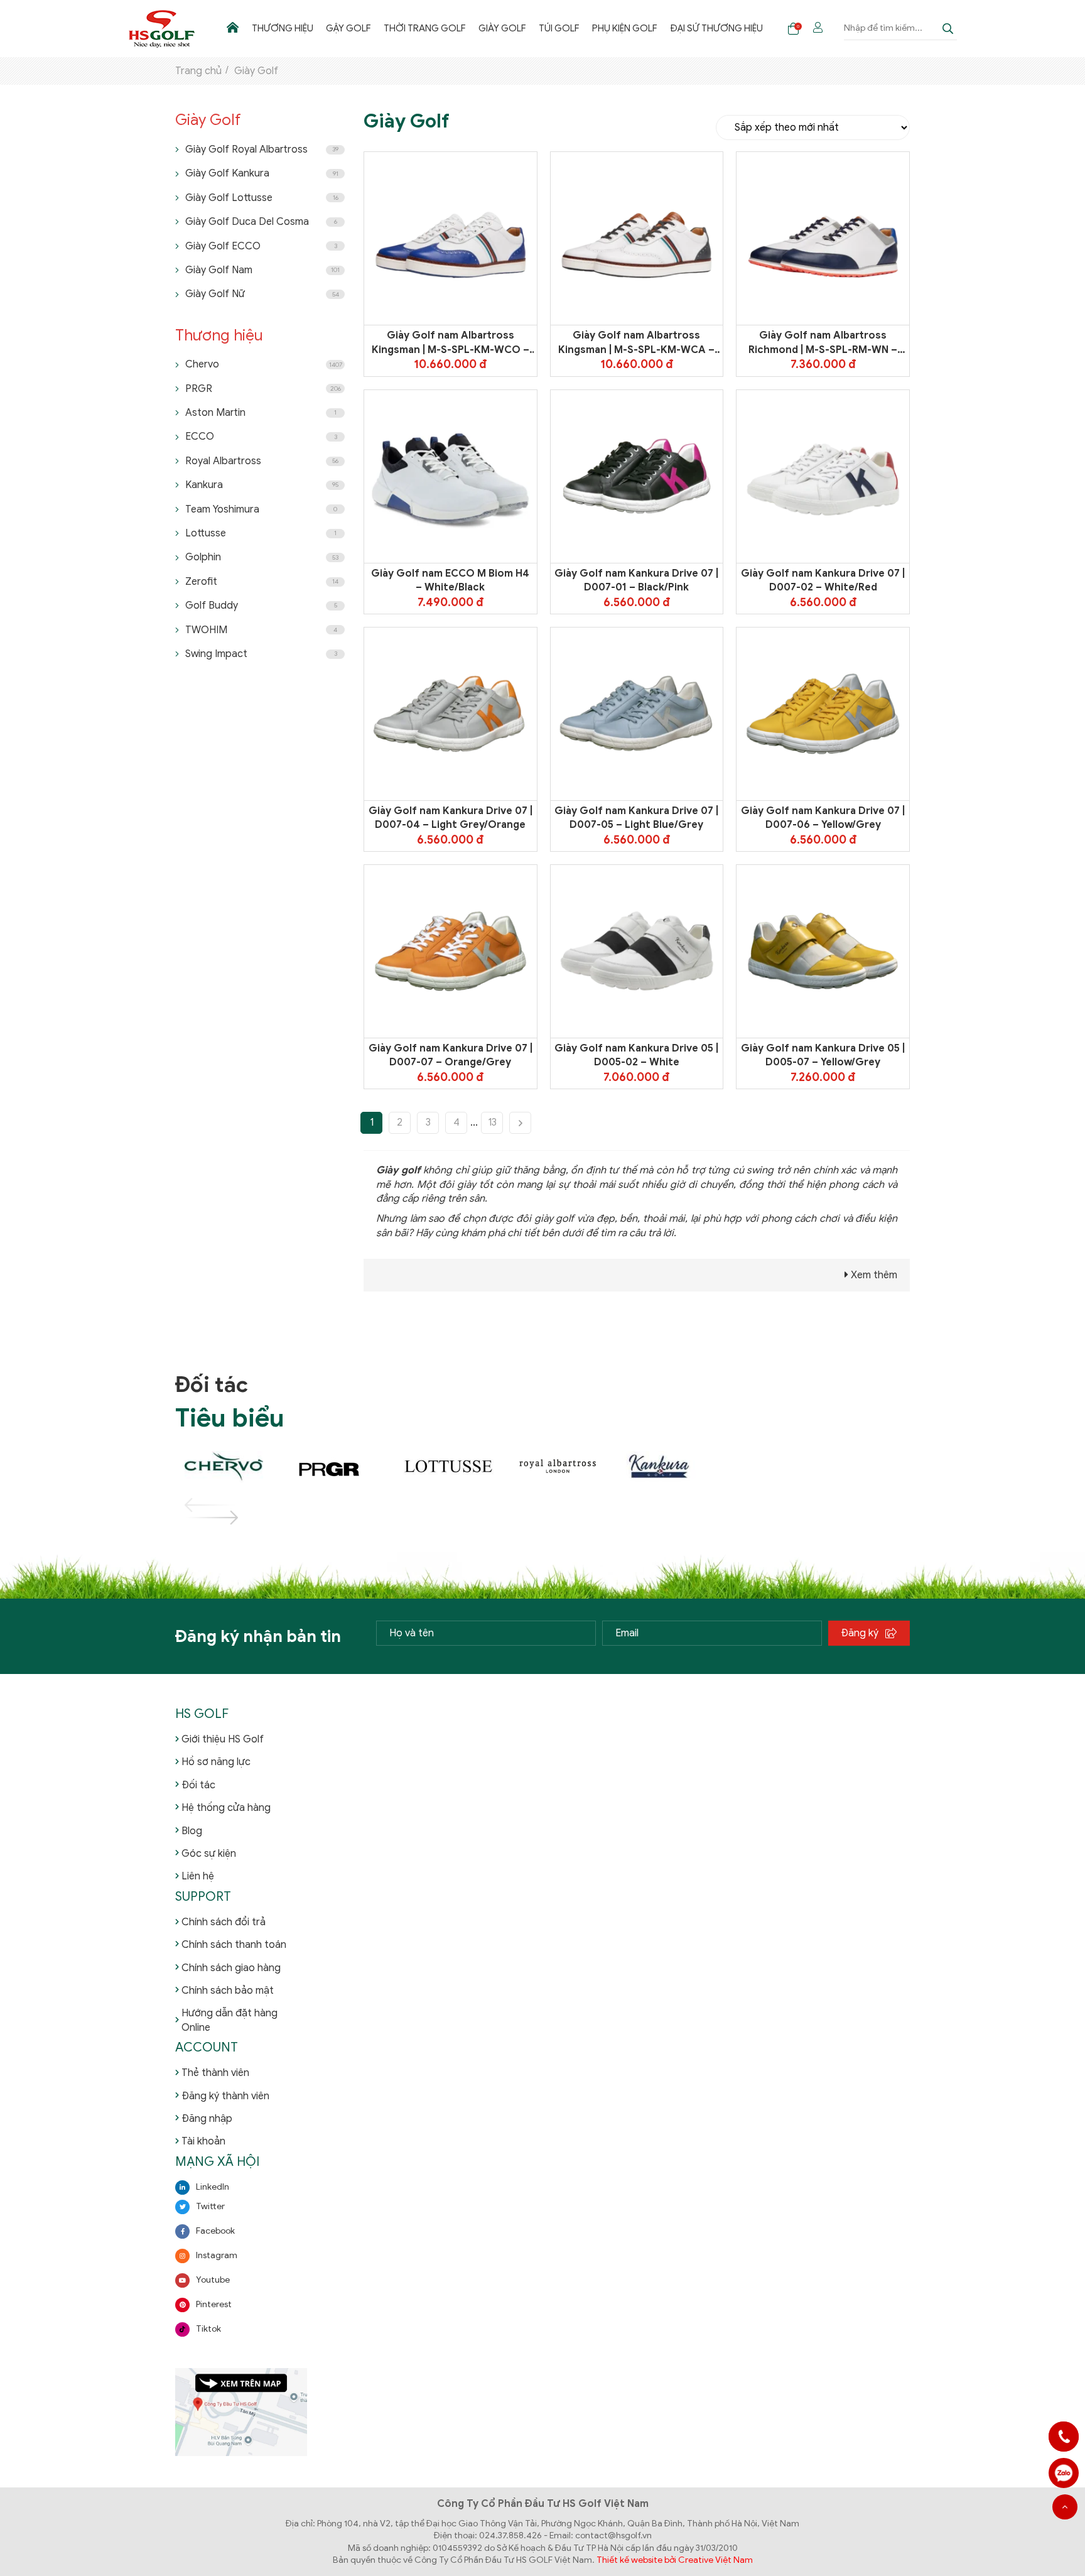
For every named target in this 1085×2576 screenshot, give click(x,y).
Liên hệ (198, 1876)
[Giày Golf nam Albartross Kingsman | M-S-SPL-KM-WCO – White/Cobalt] (451, 239)
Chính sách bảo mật (228, 1991)
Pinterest (214, 2304)
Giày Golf (502, 28)
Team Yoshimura (261, 509)
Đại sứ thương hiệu (716, 28)
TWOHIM (261, 630)
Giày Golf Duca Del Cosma (261, 222)
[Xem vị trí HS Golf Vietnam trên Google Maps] (241, 2412)
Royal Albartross (262, 461)
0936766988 (1064, 2473)
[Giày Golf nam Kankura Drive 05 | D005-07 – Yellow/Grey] (823, 951)
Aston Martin (261, 413)
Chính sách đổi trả (224, 1922)
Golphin (262, 557)
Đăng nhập (207, 2119)
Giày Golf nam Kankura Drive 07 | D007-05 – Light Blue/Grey (636, 818)
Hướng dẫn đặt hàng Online (229, 2020)
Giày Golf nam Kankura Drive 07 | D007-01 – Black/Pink (636, 580)
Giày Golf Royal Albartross (262, 149)
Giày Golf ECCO (261, 246)
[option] (230, 1467)
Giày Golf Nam (262, 270)
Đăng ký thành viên (225, 2096)
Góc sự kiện (209, 1854)
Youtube (213, 2280)
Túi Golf (559, 28)
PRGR (263, 389)
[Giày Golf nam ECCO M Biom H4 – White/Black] (451, 476)
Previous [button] (197, 1505)
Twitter (210, 2206)
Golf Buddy (261, 606)
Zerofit (262, 582)
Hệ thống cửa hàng (226, 1808)
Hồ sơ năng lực (216, 1762)
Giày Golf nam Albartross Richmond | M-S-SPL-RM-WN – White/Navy (823, 343)
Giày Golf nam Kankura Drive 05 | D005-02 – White (636, 1055)
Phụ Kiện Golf (625, 28)
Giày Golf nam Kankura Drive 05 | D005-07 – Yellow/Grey (823, 1055)
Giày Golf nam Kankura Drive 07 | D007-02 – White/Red (823, 580)
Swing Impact (261, 654)
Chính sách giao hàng (231, 1968)
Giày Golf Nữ (262, 294)
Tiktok (208, 2329)
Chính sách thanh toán (234, 1945)
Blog (192, 1831)
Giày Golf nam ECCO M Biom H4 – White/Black (450, 580)
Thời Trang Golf (425, 28)
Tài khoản (203, 2141)
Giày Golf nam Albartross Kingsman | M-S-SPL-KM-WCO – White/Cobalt (451, 343)
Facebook (215, 2231)
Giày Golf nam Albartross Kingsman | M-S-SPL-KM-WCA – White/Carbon (636, 343)
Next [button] (197, 1518)
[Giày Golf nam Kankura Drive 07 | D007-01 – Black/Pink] (637, 476)
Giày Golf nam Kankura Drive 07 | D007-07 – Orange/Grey (451, 1055)
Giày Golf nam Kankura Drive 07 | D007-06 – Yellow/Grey (823, 818)
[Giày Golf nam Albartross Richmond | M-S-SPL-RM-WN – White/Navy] (823, 239)
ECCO (261, 437)
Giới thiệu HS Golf (223, 1739)
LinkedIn (213, 2187)
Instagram (217, 2255)
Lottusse (261, 533)
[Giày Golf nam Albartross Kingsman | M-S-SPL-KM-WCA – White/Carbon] (637, 239)
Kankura (262, 485)
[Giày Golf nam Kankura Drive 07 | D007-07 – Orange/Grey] (451, 951)
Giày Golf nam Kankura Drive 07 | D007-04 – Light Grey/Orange (451, 818)
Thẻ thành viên (215, 2073)
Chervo (264, 364)
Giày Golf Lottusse (262, 198)
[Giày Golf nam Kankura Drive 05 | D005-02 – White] (637, 951)
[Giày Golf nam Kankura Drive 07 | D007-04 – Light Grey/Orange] (451, 714)
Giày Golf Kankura (262, 173)
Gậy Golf (348, 28)
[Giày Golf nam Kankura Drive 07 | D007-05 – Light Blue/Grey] (637, 714)
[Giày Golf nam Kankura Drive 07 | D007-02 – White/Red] (823, 476)
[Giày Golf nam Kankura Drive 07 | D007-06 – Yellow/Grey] (823, 714)
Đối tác (198, 1785)
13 (492, 1122)
